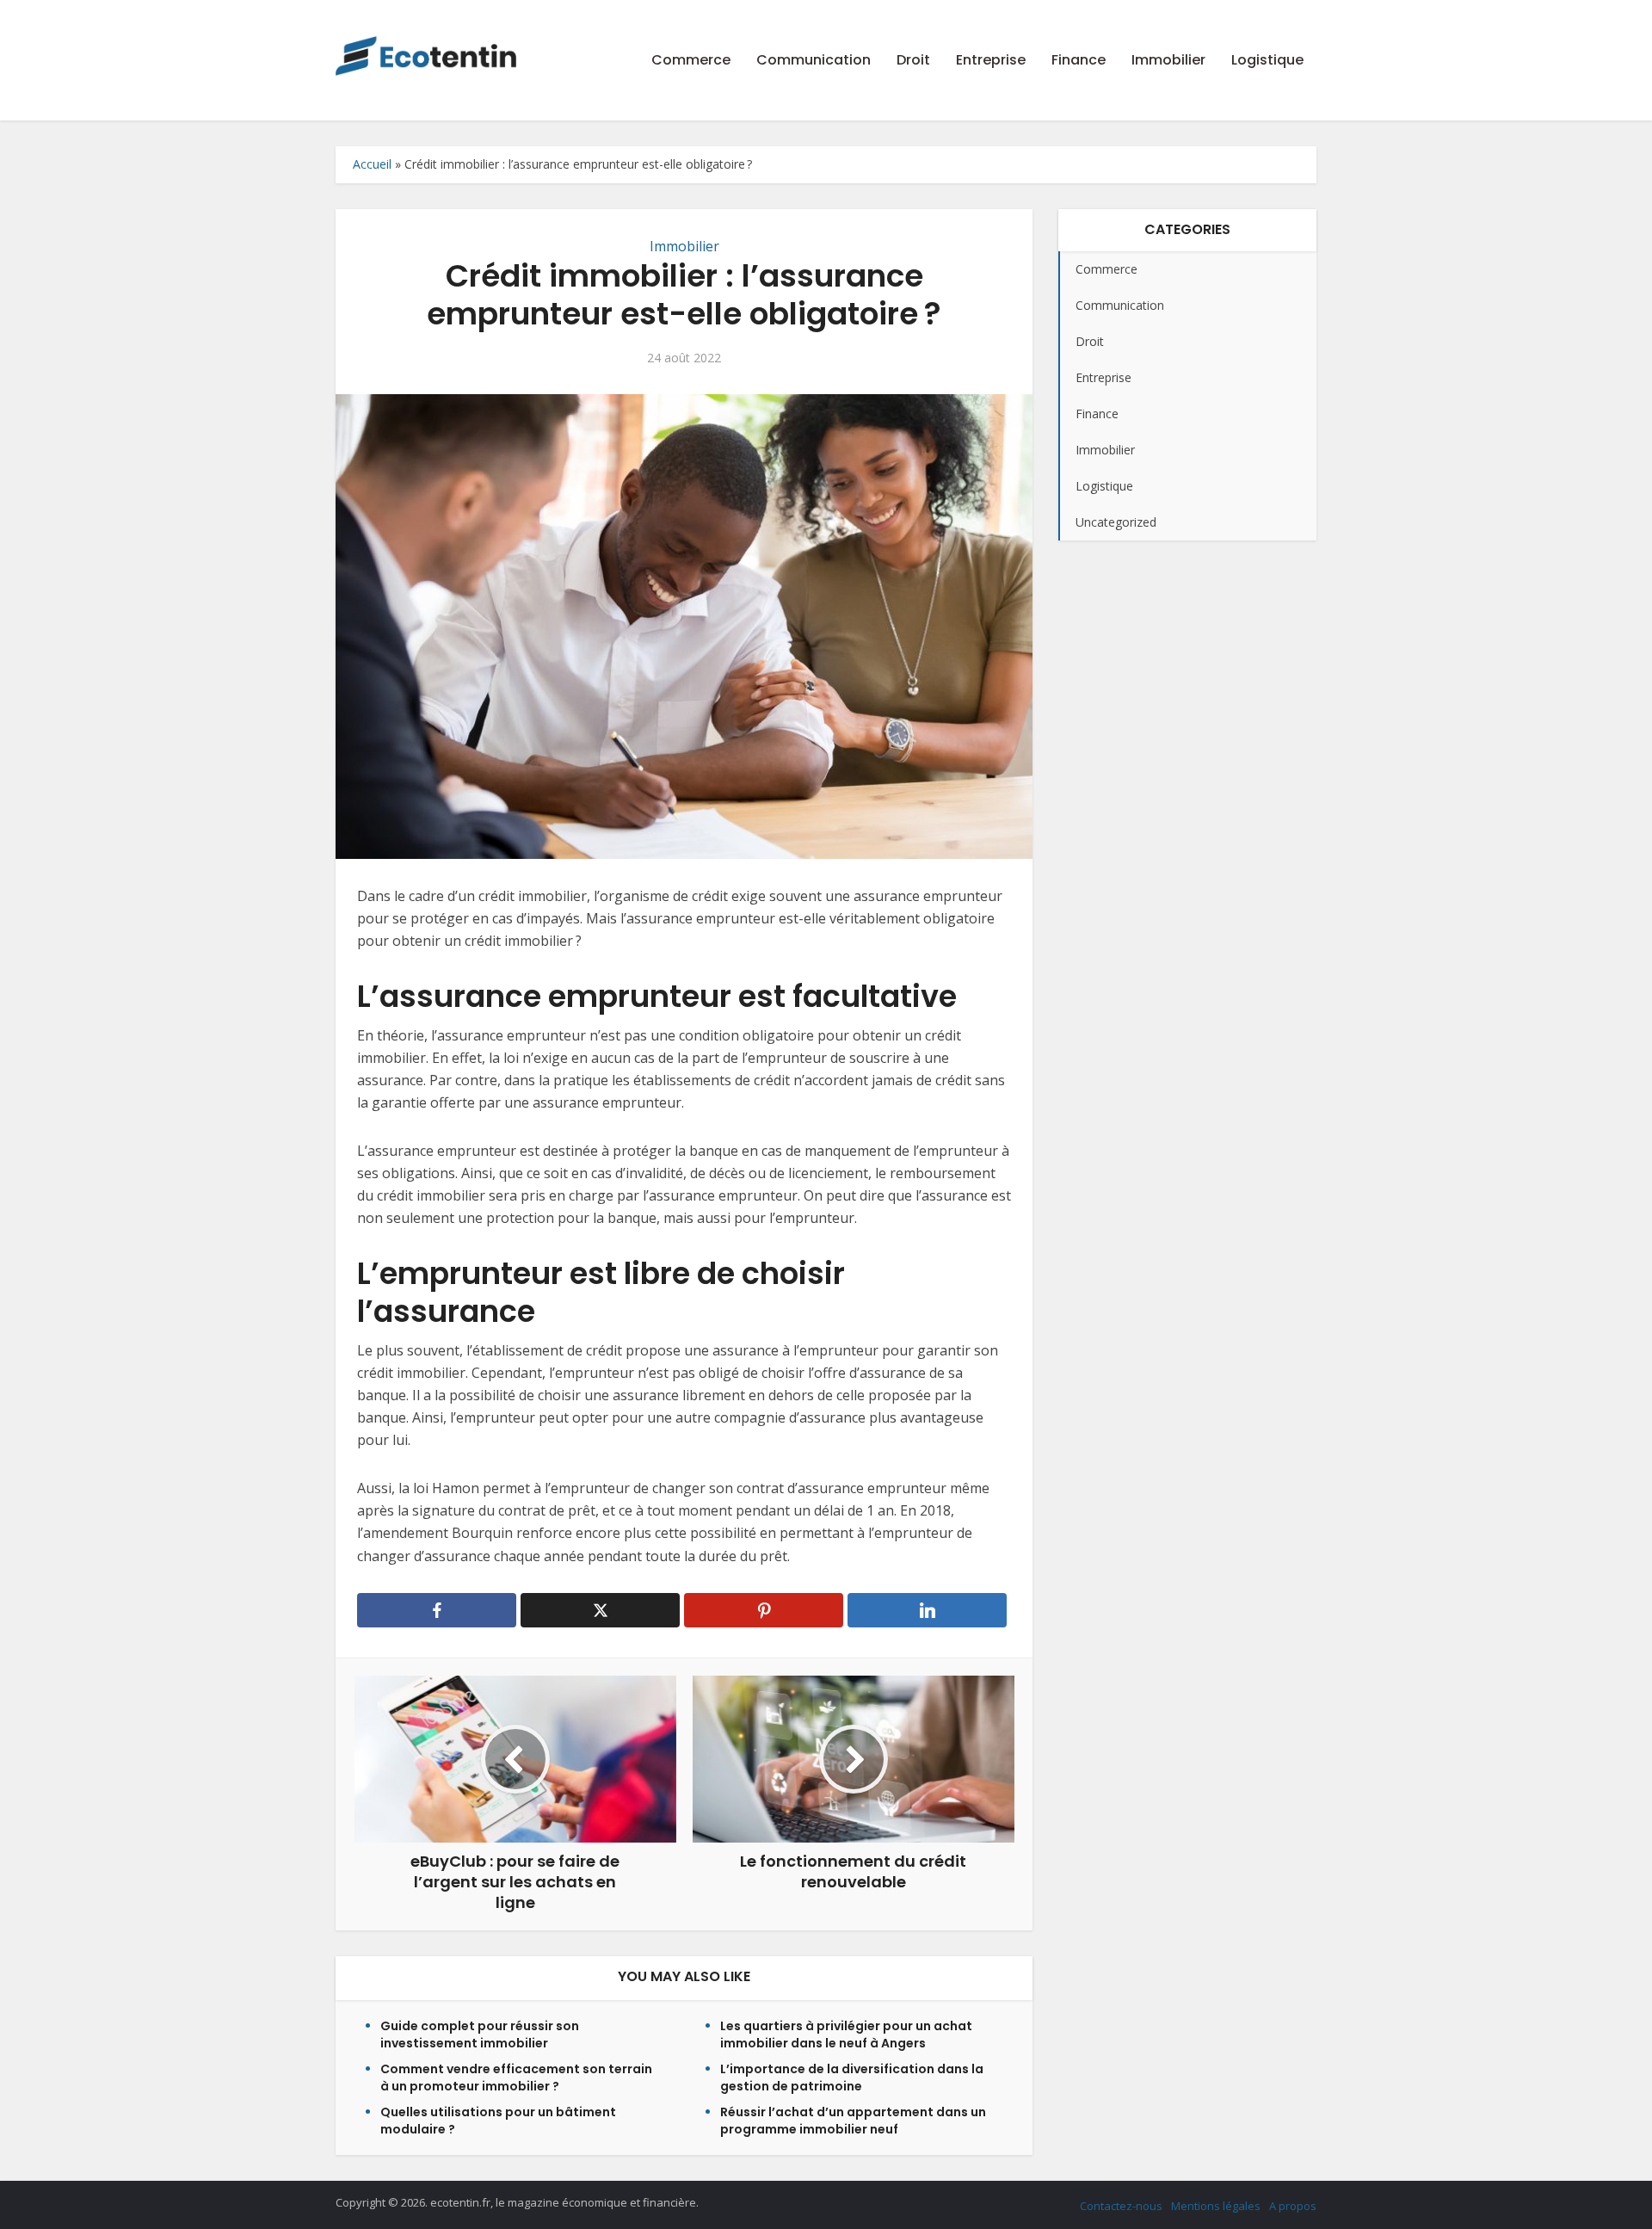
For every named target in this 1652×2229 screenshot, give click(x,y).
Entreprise (991, 60)
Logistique (1267, 60)
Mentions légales (1216, 2206)
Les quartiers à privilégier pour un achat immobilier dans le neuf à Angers (846, 2035)
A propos (1293, 2206)
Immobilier (1168, 60)
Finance (1079, 60)
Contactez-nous (1121, 2206)
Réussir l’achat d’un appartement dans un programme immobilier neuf (853, 2121)
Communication (814, 60)
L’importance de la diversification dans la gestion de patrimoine (852, 2078)
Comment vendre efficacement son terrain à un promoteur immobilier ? (516, 2078)
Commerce (691, 60)
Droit (913, 60)
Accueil (372, 164)
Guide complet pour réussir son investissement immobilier (480, 2035)
